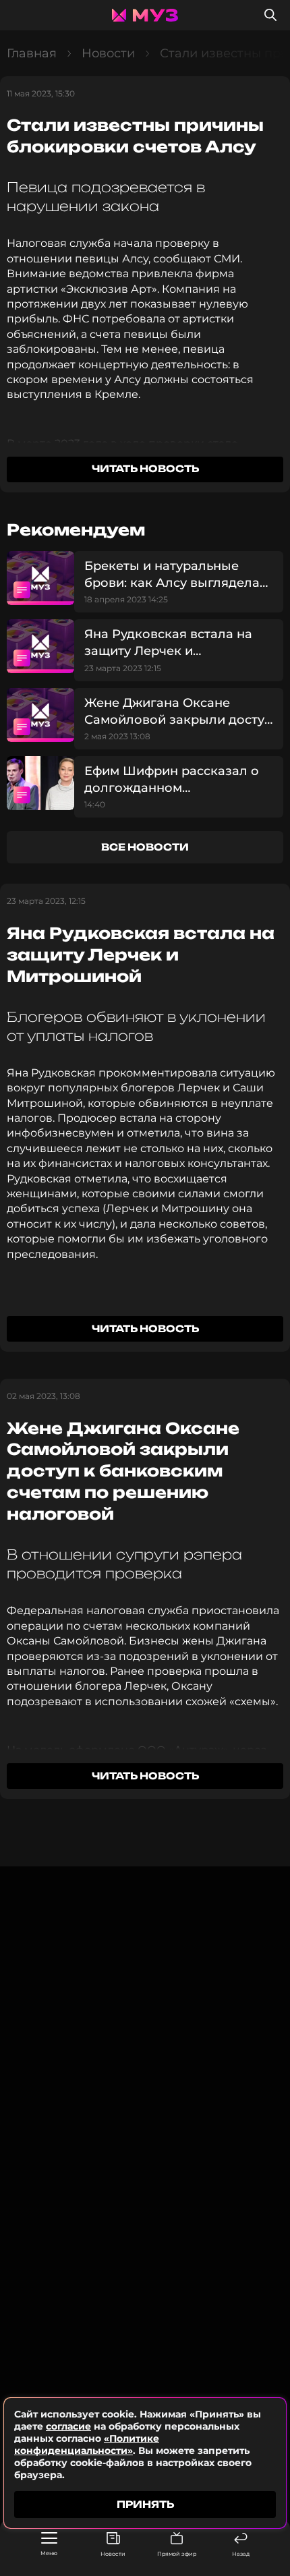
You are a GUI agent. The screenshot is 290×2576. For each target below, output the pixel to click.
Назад (241, 2554)
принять (145, 2504)
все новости (145, 847)
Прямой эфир (177, 2554)
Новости (113, 2554)
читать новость (145, 468)
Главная (32, 53)
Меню (49, 2553)
